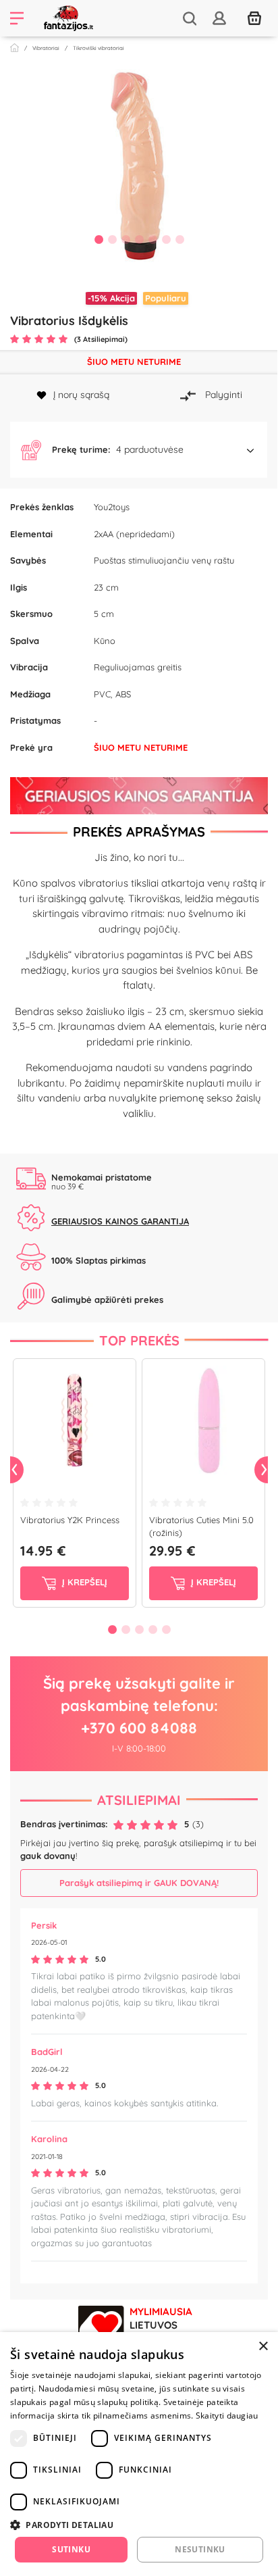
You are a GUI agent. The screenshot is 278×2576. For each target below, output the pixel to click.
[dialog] (139, 2454)
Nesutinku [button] (200, 2549)
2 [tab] (112, 239)
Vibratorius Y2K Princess (70, 1520)
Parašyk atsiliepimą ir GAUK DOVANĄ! (139, 1883)
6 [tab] (166, 239)
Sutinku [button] (71, 2549)
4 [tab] (139, 239)
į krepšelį (83, 1582)
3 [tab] (126, 239)
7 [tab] (179, 239)
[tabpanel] (139, 165)
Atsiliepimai (139, 1800)
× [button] (263, 2347)
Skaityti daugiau (227, 2416)
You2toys (112, 507)
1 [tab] (99, 239)
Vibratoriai (46, 48)
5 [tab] (152, 239)
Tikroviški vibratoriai (99, 48)
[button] (139, 450)
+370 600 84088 (139, 1728)
